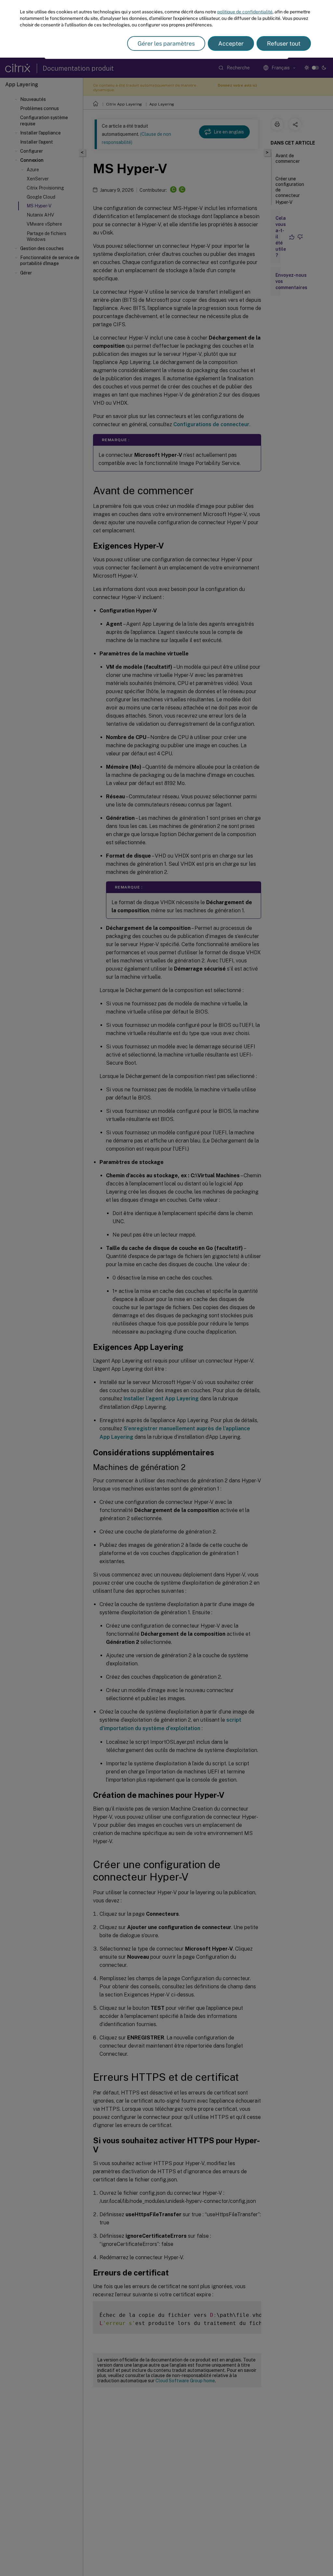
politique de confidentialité (245, 12)
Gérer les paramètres (166, 43)
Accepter (231, 43)
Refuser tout (284, 43)
